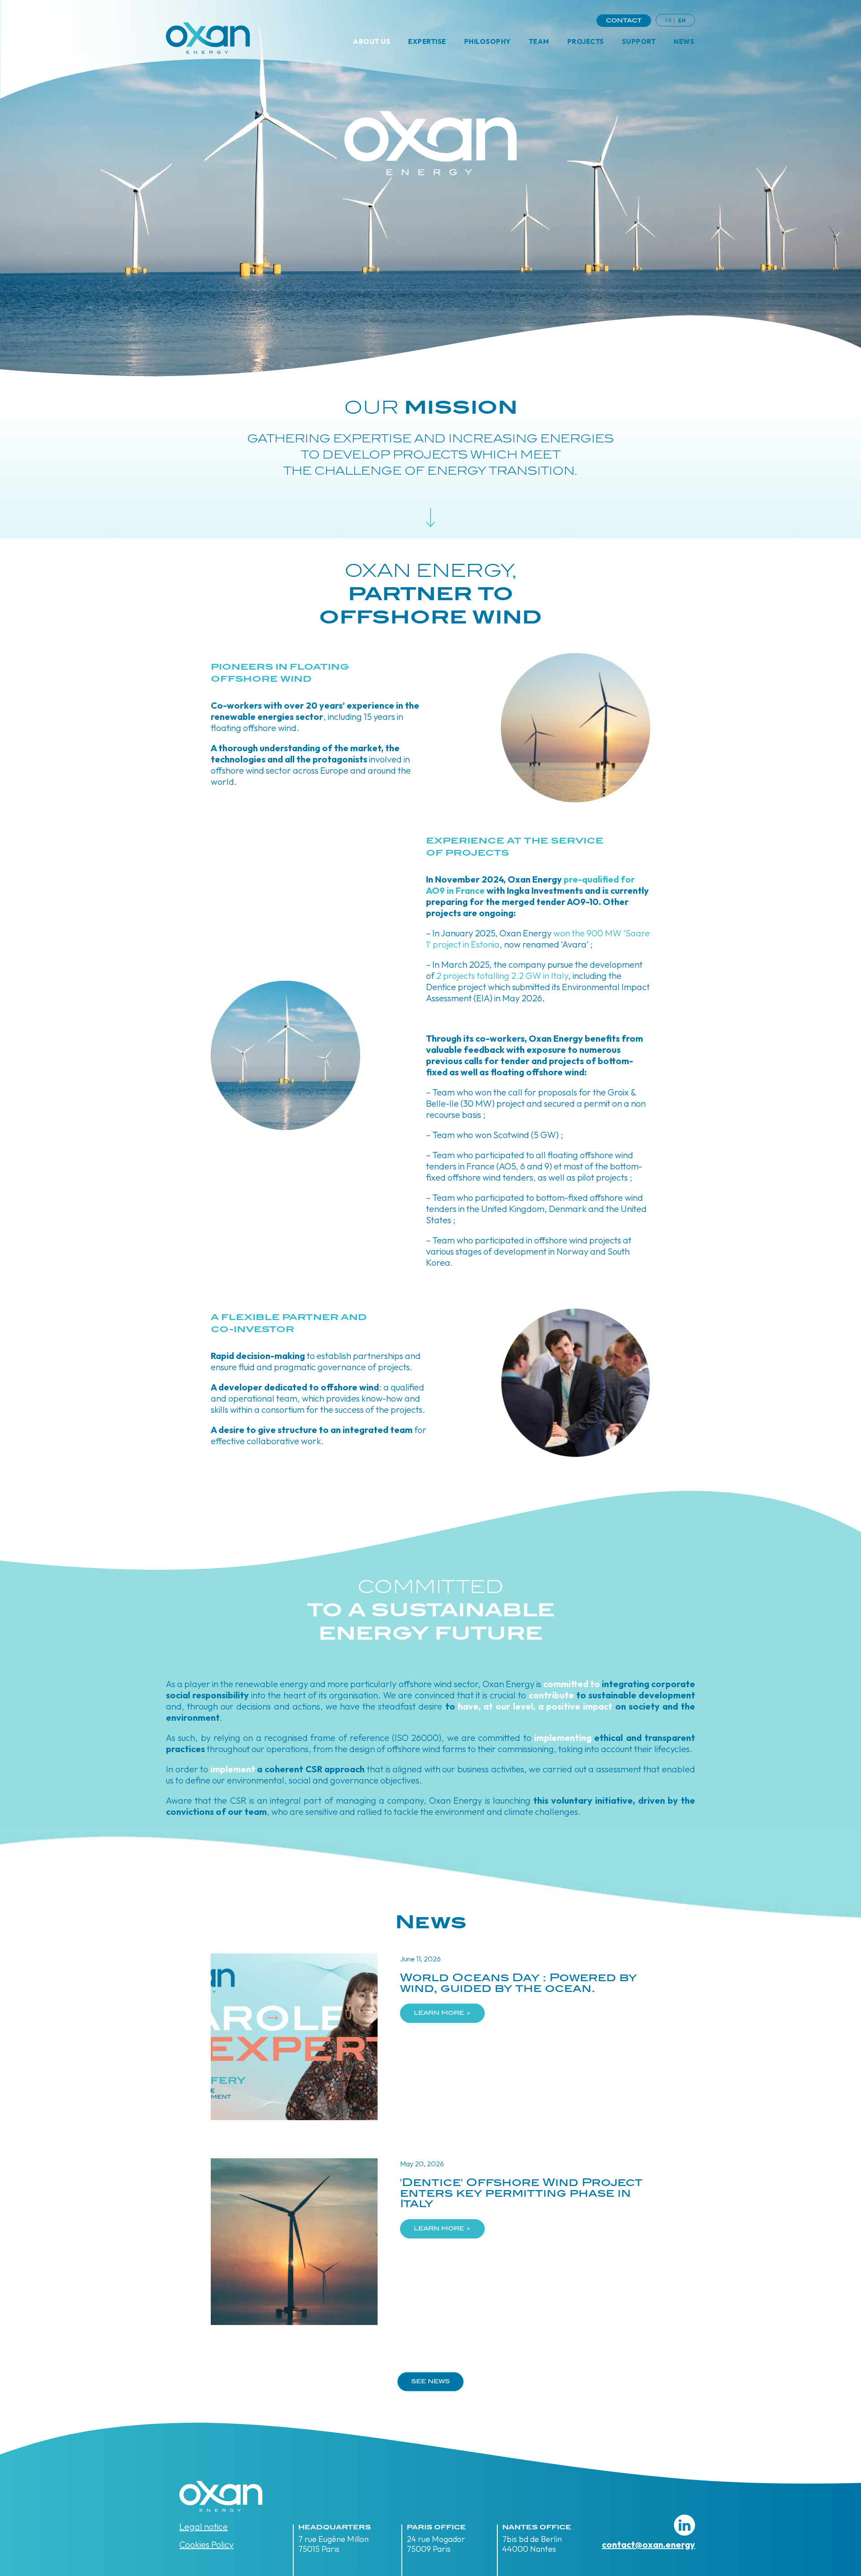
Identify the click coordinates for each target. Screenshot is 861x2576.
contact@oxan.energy (648, 2544)
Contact (624, 21)
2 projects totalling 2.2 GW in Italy (502, 976)
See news (430, 2382)
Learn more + (442, 2013)
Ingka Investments (545, 890)
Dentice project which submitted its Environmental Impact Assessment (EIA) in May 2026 (538, 992)
